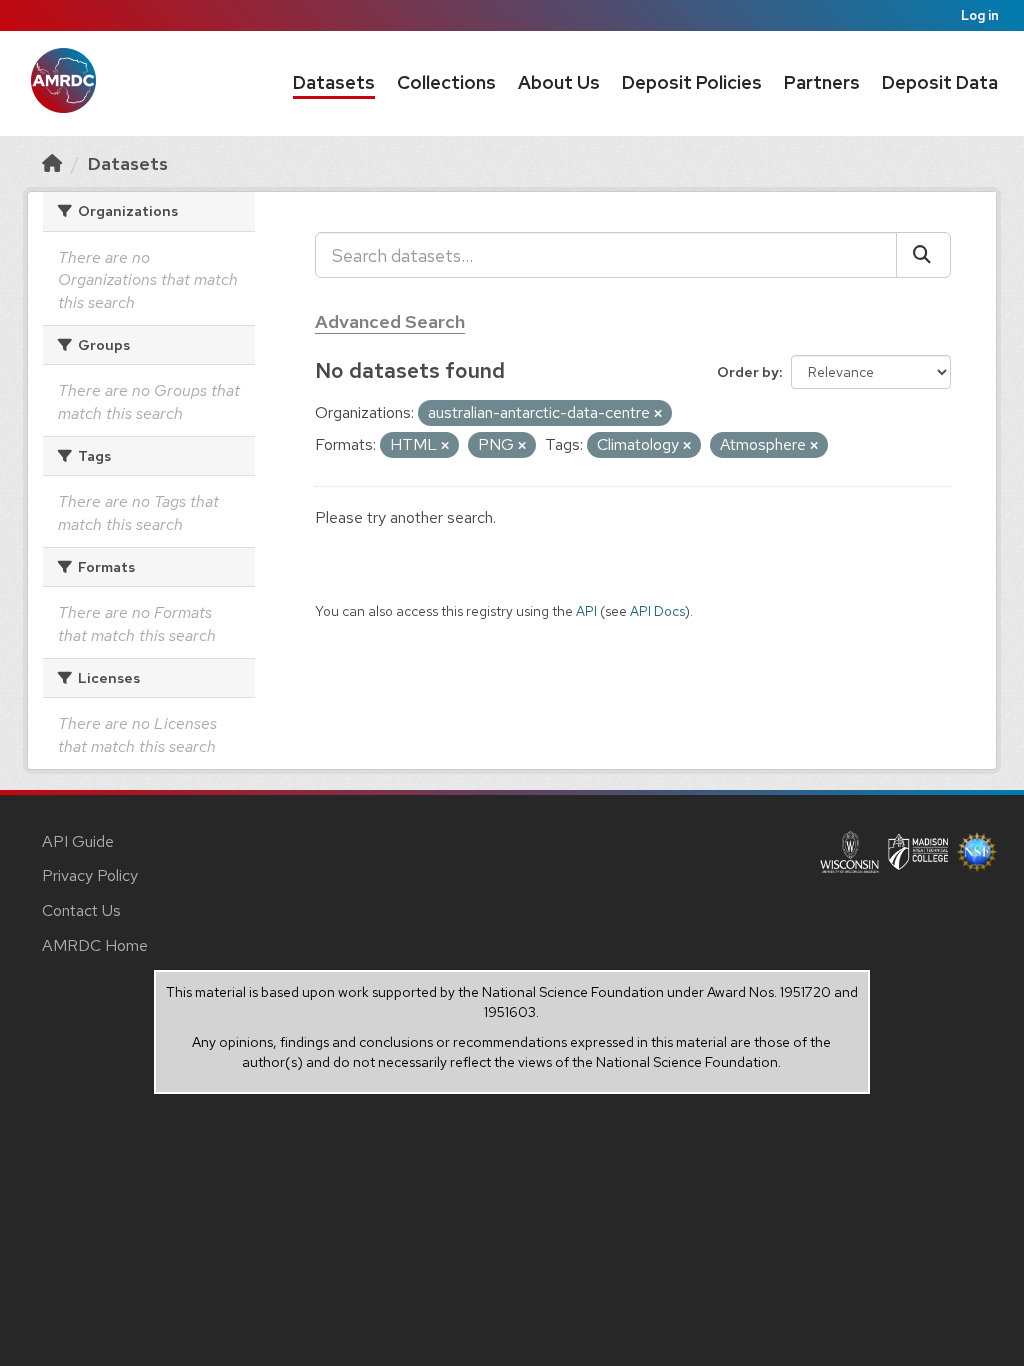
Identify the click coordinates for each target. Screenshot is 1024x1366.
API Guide (78, 841)
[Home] (52, 163)
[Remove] (658, 414)
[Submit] (923, 255)
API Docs (657, 611)
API (586, 611)
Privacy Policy (90, 875)
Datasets (334, 82)
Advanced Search (390, 321)
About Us (559, 82)
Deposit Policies (692, 82)
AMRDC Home (95, 945)
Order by (748, 372)
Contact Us (81, 910)
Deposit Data (940, 82)
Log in (980, 15)
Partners (822, 82)
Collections (446, 82)
